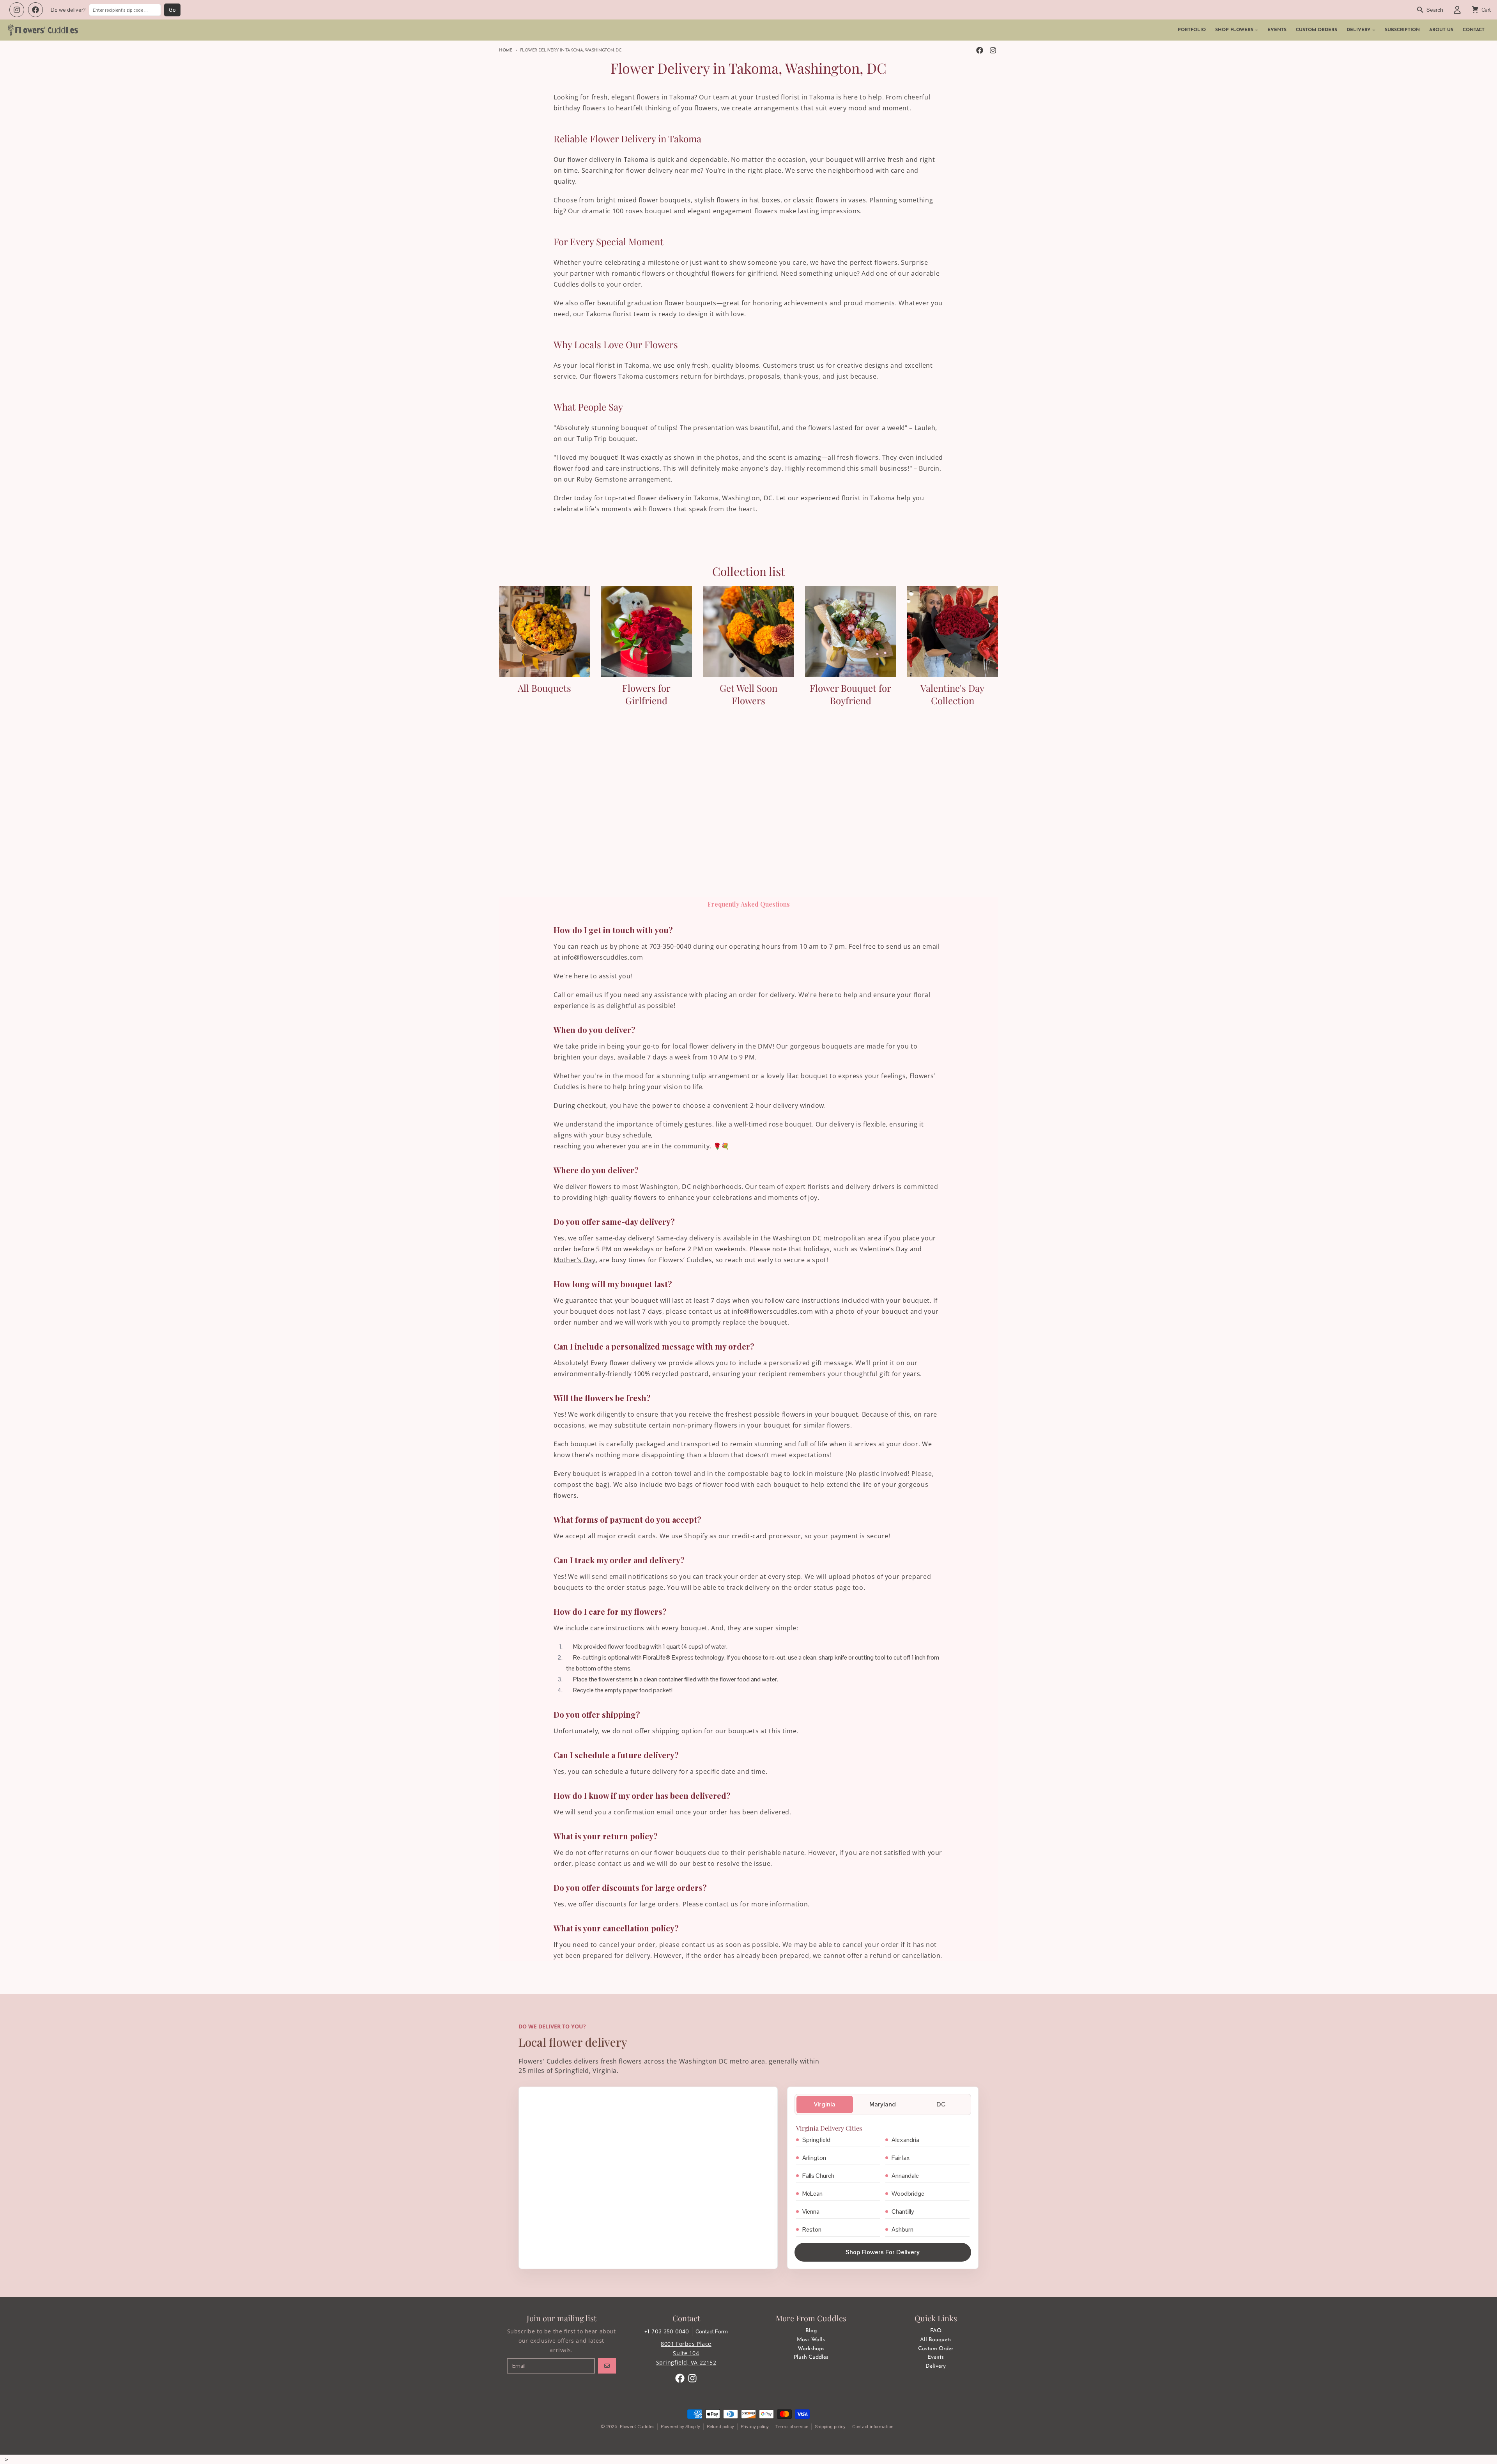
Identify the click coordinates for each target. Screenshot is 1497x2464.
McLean (812, 2194)
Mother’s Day (575, 1260)
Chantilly (903, 2212)
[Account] (1457, 10)
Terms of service (792, 2427)
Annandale (905, 2176)
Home (506, 50)
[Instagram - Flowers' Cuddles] (993, 50)
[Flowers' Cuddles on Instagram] (17, 10)
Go (172, 10)
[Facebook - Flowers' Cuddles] (980, 50)
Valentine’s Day (884, 1249)
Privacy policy (755, 2427)
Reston (812, 2229)
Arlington (814, 2158)
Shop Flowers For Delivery (883, 2252)
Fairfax (901, 2158)
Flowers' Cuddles (637, 2427)
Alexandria (905, 2140)
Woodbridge (908, 2194)
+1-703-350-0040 (667, 2331)
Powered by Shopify (680, 2427)
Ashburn (902, 2229)
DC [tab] (941, 2104)
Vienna (811, 2212)
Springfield (816, 2140)
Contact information (873, 2427)
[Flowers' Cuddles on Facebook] (35, 10)
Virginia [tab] (825, 2104)
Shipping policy (830, 2427)
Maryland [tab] (883, 2104)
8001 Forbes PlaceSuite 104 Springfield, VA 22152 (686, 2353)
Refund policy (720, 2427)
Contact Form (712, 2331)
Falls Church (818, 2176)
